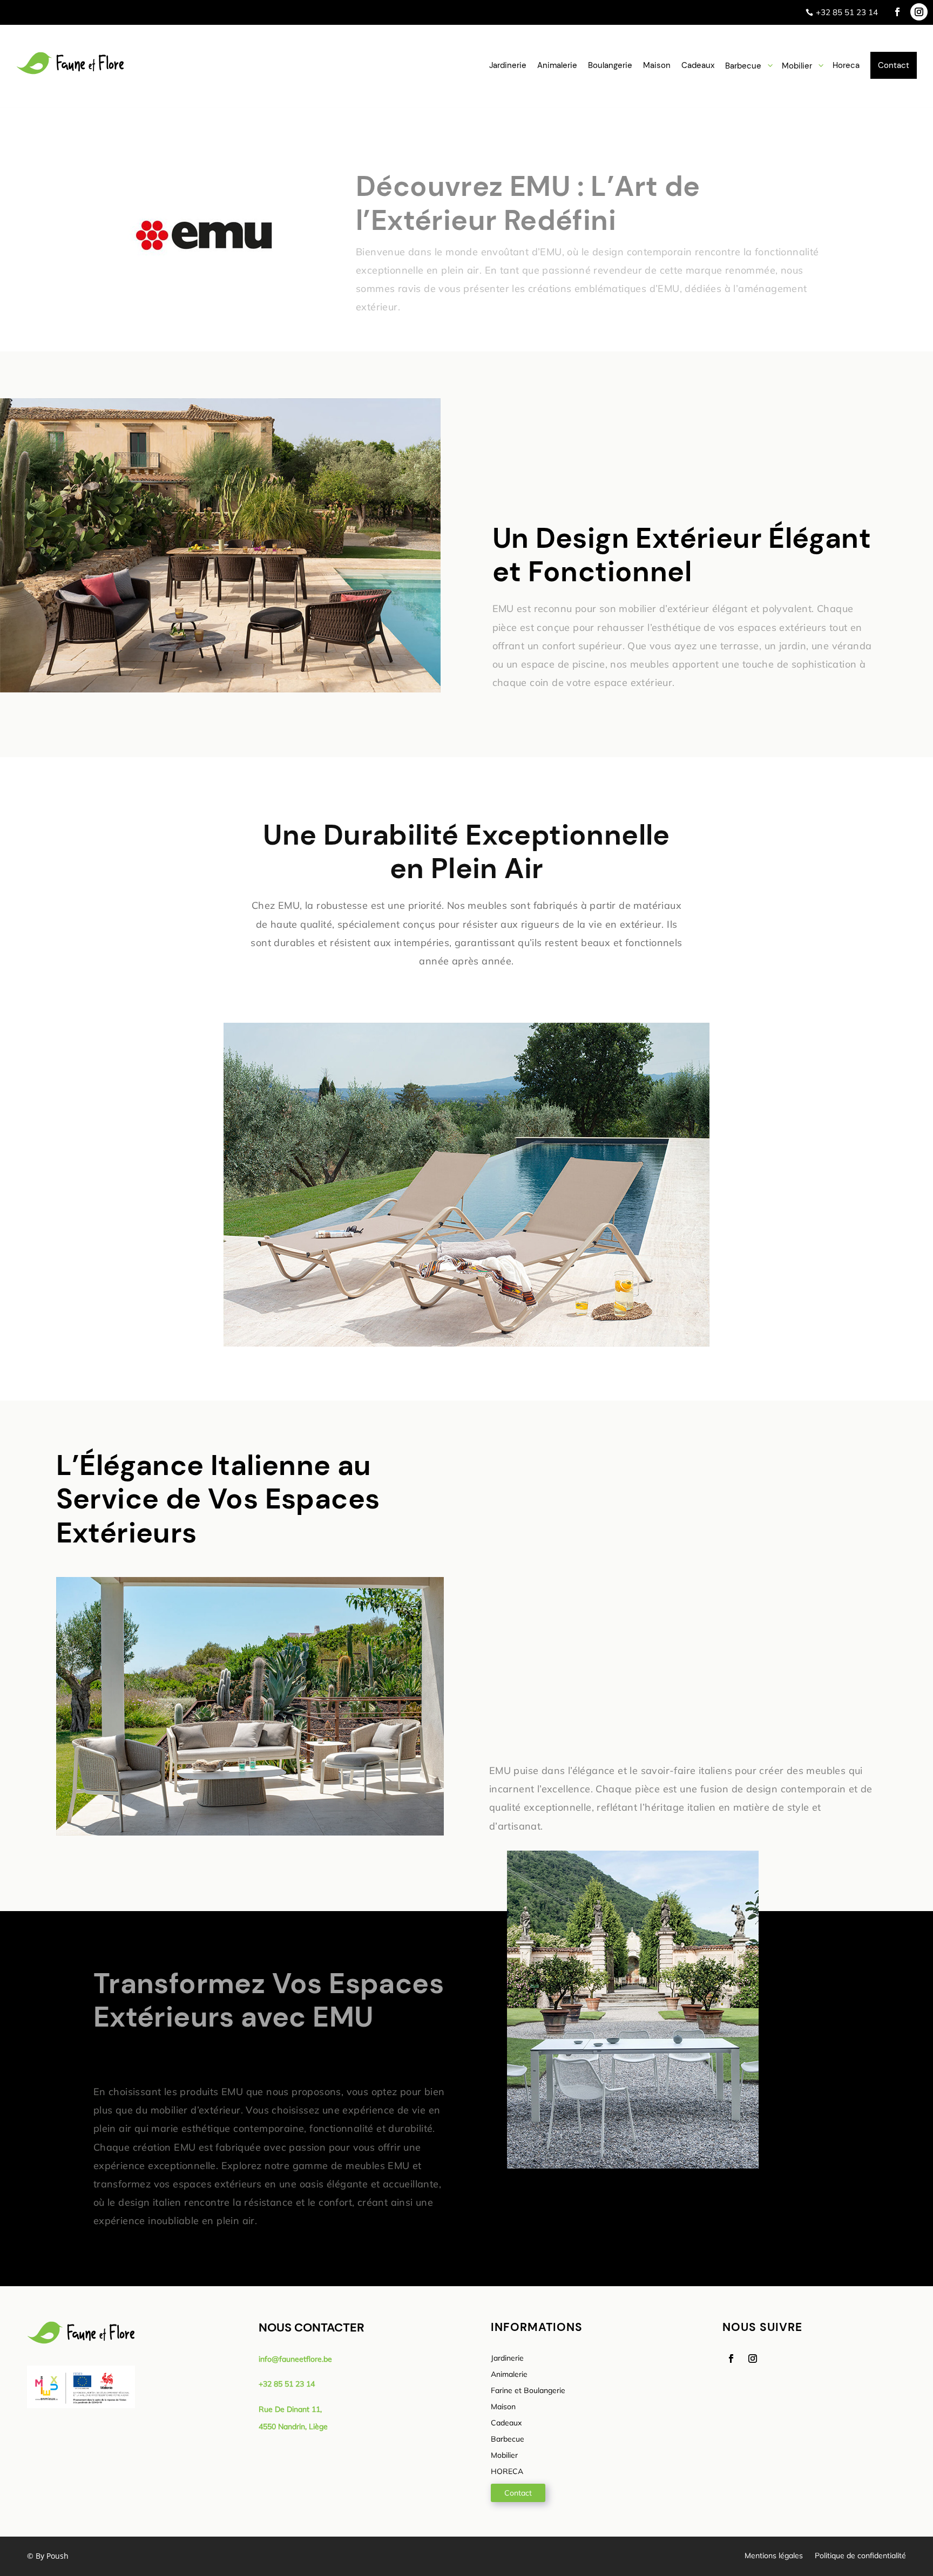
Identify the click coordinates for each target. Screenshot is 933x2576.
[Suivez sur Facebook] (897, 12)
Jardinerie (507, 2358)
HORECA (507, 2472)
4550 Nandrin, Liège (293, 2427)
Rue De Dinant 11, (290, 2409)
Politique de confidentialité (860, 2556)
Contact (518, 2493)
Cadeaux (506, 2423)
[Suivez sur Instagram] (919, 12)
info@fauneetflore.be (295, 2359)
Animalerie (509, 2375)
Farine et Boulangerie (528, 2391)
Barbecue (508, 2439)
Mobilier (504, 2456)
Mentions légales (774, 2556)
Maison (503, 2407)
